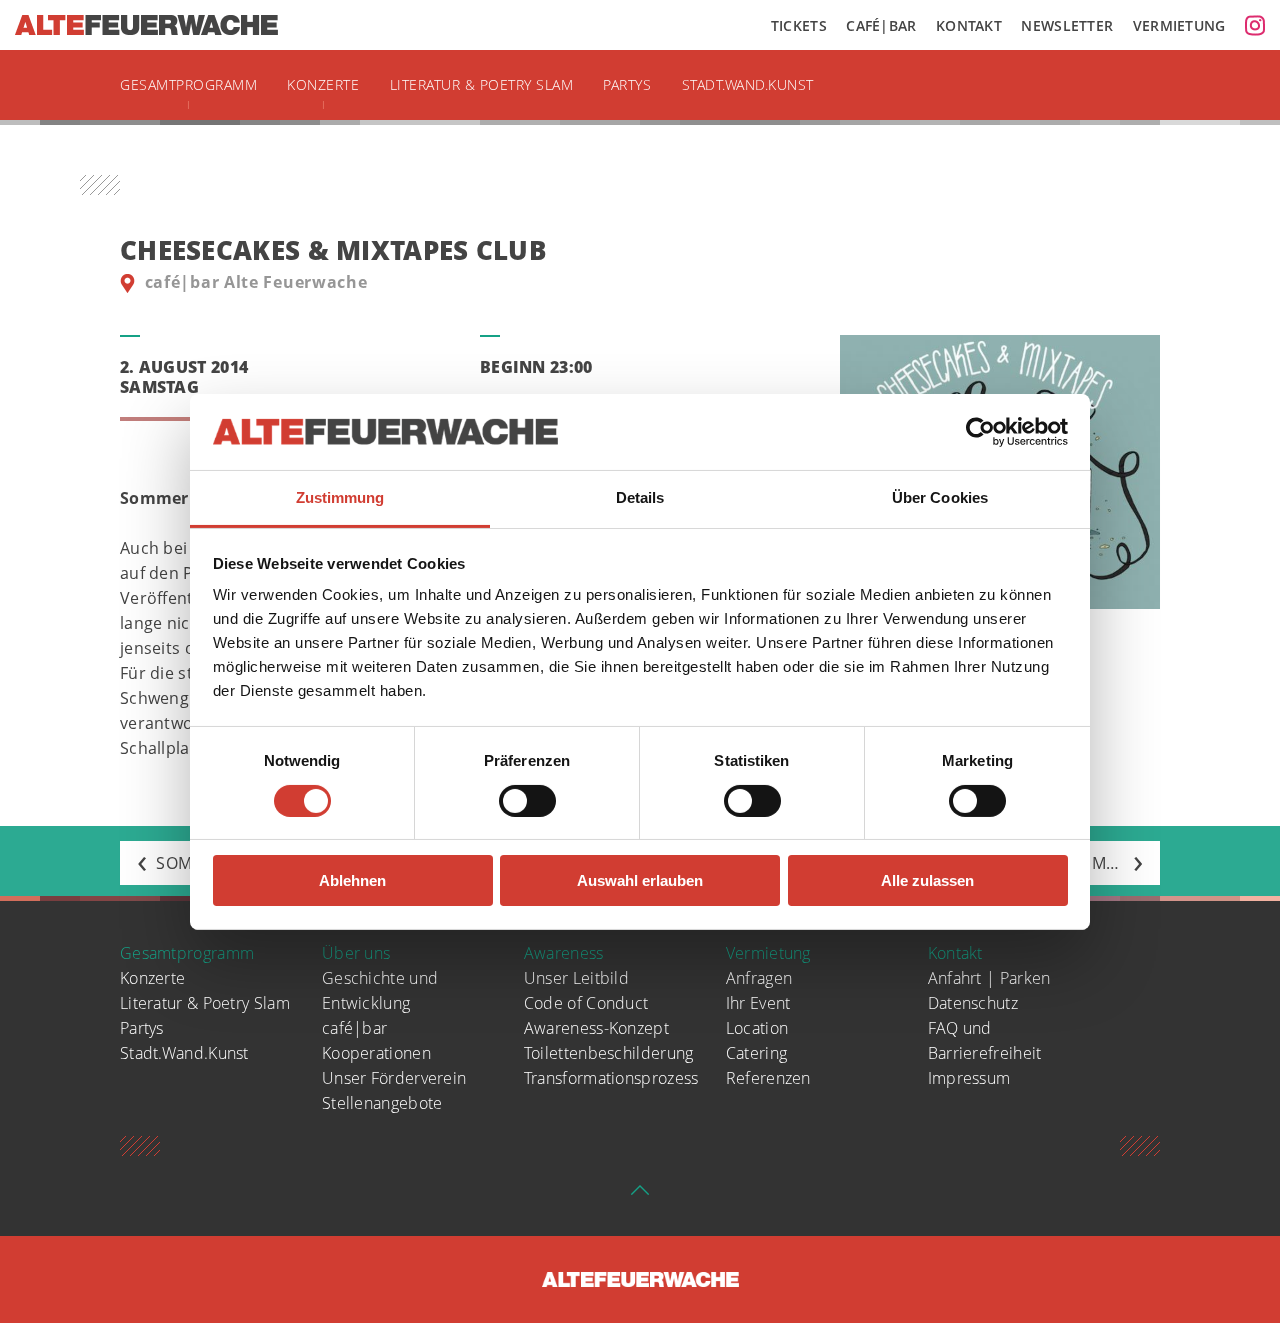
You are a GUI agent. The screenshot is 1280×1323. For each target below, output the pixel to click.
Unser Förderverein (394, 1078)
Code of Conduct (586, 1003)
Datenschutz (973, 1003)
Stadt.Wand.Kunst (748, 84)
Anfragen (759, 978)
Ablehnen (352, 880)
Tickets (799, 25)
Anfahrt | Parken (989, 978)
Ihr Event (758, 1003)
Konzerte (323, 84)
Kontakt (969, 25)
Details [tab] (640, 497)
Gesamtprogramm (188, 84)
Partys (627, 84)
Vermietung (1179, 25)
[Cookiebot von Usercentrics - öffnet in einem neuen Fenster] (980, 432)
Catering (756, 1053)
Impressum (969, 1078)
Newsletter (1067, 25)
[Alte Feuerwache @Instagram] (1255, 25)
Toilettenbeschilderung (609, 1053)
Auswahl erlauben (640, 880)
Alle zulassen (927, 880)
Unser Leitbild (576, 978)
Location (757, 1028)
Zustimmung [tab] (340, 497)
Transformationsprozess (611, 1078)
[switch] (527, 801)
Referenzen (768, 1078)
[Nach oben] (640, 1196)
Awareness (564, 953)
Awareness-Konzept (596, 1028)
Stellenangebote (382, 1103)
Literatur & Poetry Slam (482, 84)
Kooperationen (376, 1053)
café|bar (354, 1028)
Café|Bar (881, 25)
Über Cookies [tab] (940, 497)
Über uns (356, 953)
